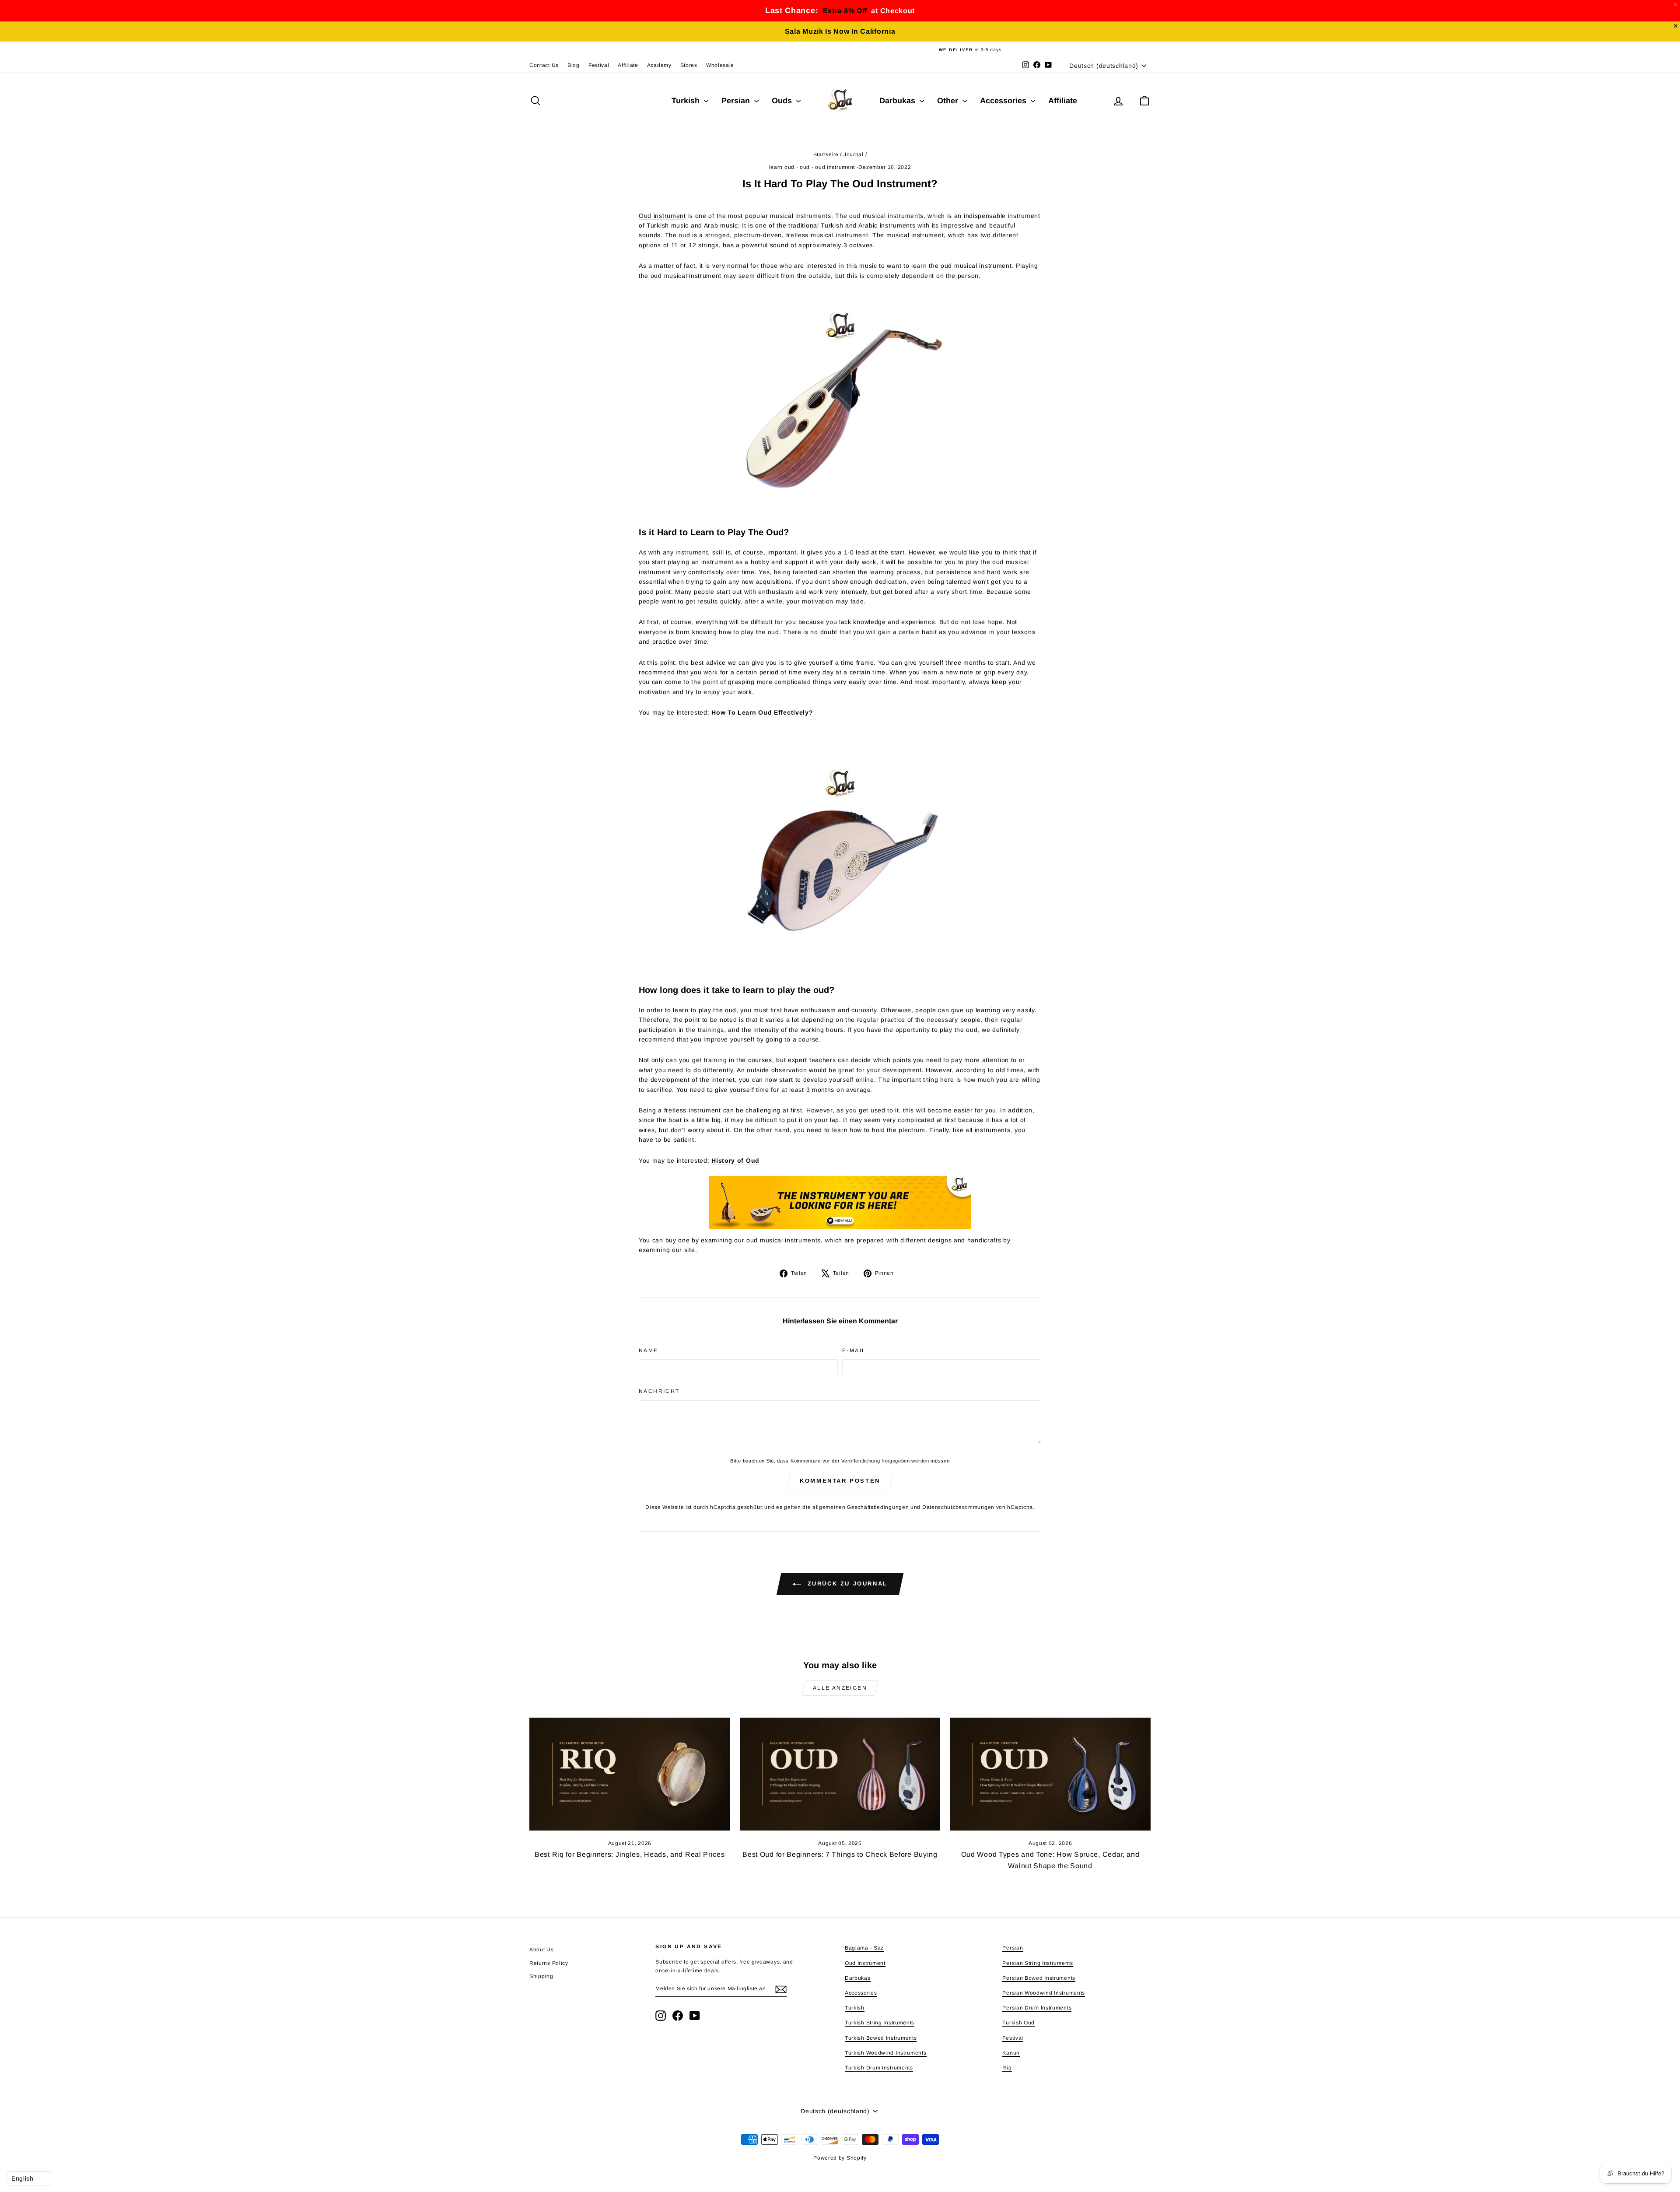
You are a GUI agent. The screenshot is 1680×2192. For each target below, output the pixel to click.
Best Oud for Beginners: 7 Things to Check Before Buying (840, 1854)
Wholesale (720, 65)
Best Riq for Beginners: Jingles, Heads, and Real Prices (630, 1854)
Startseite (826, 154)
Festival (599, 65)
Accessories (1004, 101)
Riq (1007, 2068)
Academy (659, 65)
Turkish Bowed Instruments (881, 2038)
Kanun (1011, 2053)
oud (805, 167)
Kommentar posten (840, 1481)
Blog (574, 65)
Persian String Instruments (1038, 1963)
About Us (542, 1950)
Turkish (687, 101)
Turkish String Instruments (880, 2023)
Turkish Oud (1018, 2023)
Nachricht (659, 1391)
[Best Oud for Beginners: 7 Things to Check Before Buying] (840, 1774)
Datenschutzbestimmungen (958, 1507)
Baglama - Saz (864, 1948)
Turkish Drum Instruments (879, 2068)
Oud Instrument (865, 1963)
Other (949, 101)
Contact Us (544, 65)
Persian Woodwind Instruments (1044, 1993)
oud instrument (835, 167)
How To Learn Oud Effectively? (762, 712)
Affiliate (628, 65)
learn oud (782, 167)
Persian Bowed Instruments (1039, 1978)
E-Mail (854, 1350)
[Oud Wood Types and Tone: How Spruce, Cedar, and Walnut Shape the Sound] (1050, 1774)
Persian (737, 101)
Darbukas (898, 101)
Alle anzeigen (840, 1688)
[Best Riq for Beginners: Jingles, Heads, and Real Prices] (630, 1774)
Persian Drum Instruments (1037, 2008)
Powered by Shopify (840, 2158)
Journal (854, 154)
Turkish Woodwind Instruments (886, 2053)
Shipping (541, 1976)
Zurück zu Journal (846, 1584)
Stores (689, 65)
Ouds (783, 101)
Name (649, 1350)
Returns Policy (549, 1963)
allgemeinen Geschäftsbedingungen (861, 1507)
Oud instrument (662, 216)
